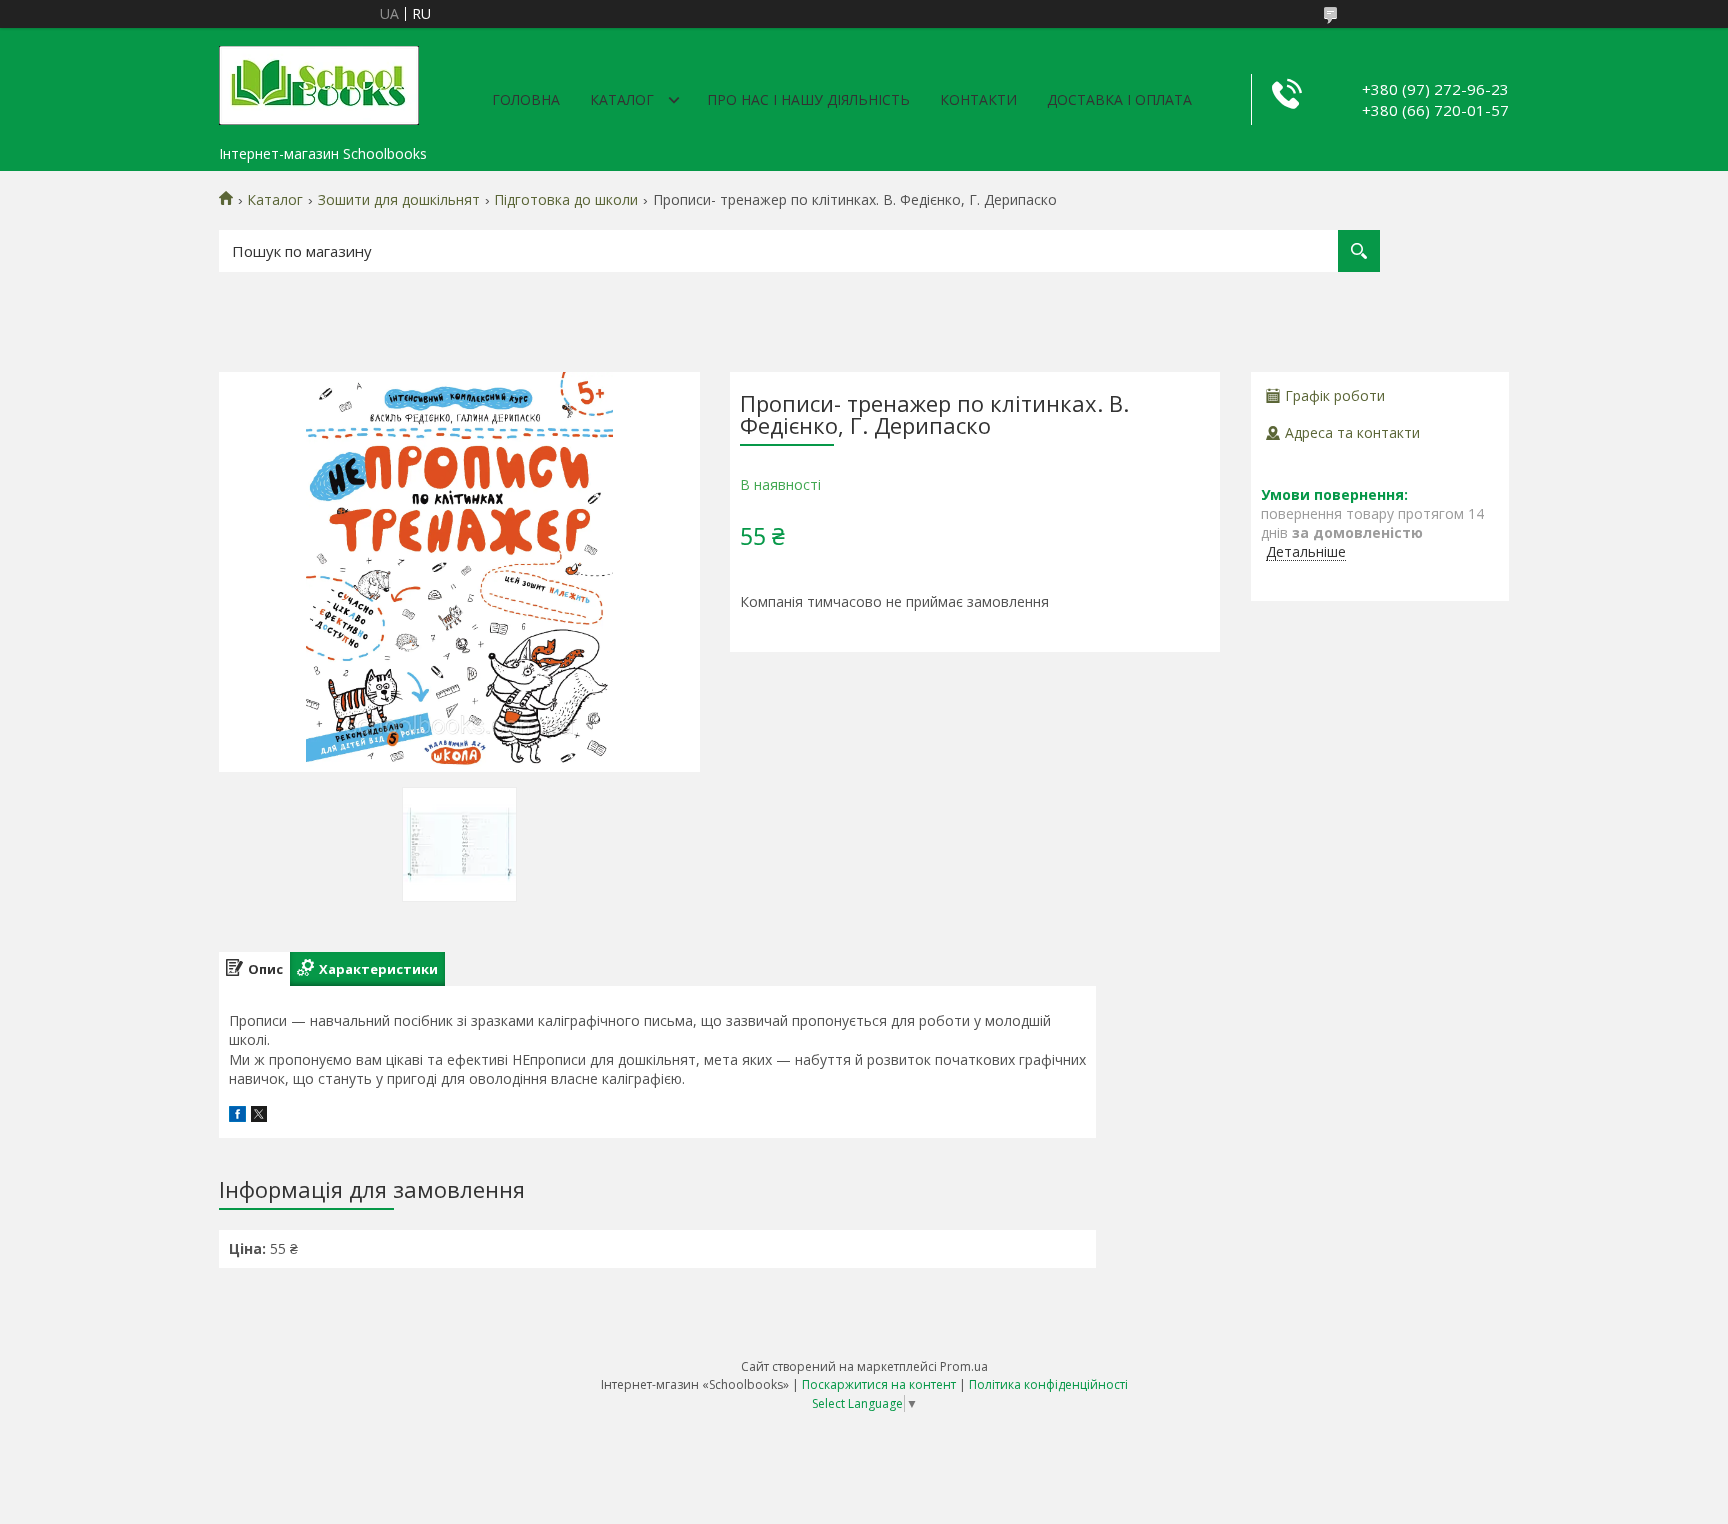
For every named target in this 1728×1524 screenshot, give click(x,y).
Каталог (622, 99)
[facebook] (237, 1116)
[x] (259, 1116)
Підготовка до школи (566, 200)
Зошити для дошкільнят (399, 200)
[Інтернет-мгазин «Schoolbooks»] (319, 82)
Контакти (978, 99)
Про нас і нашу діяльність (808, 99)
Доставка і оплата (1119, 99)
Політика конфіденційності (1048, 1384)
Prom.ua (964, 1366)
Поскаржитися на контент (879, 1384)
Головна (526, 99)
